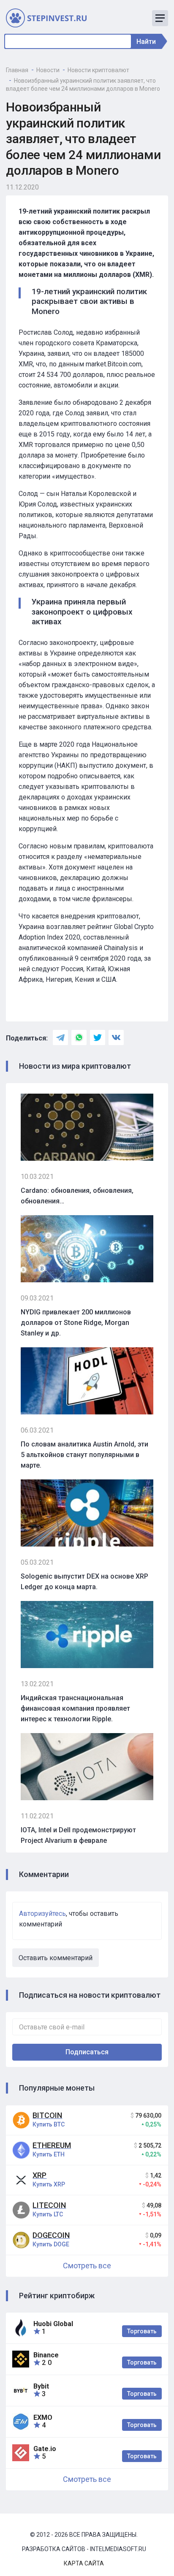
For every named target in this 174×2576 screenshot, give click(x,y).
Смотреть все (87, 2266)
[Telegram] (60, 1037)
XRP (39, 2175)
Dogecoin (51, 2235)
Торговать (142, 2331)
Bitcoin (47, 2115)
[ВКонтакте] (116, 1037)
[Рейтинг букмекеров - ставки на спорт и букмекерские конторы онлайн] (50, 18)
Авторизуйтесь (42, 1914)
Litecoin (49, 2205)
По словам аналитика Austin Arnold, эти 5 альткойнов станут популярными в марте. (84, 1455)
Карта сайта (84, 2563)
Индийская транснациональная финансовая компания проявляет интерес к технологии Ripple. (75, 1708)
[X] (98, 1037)
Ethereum (52, 2145)
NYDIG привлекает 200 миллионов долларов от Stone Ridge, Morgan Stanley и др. (76, 1323)
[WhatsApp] (79, 1037)
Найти (146, 42)
